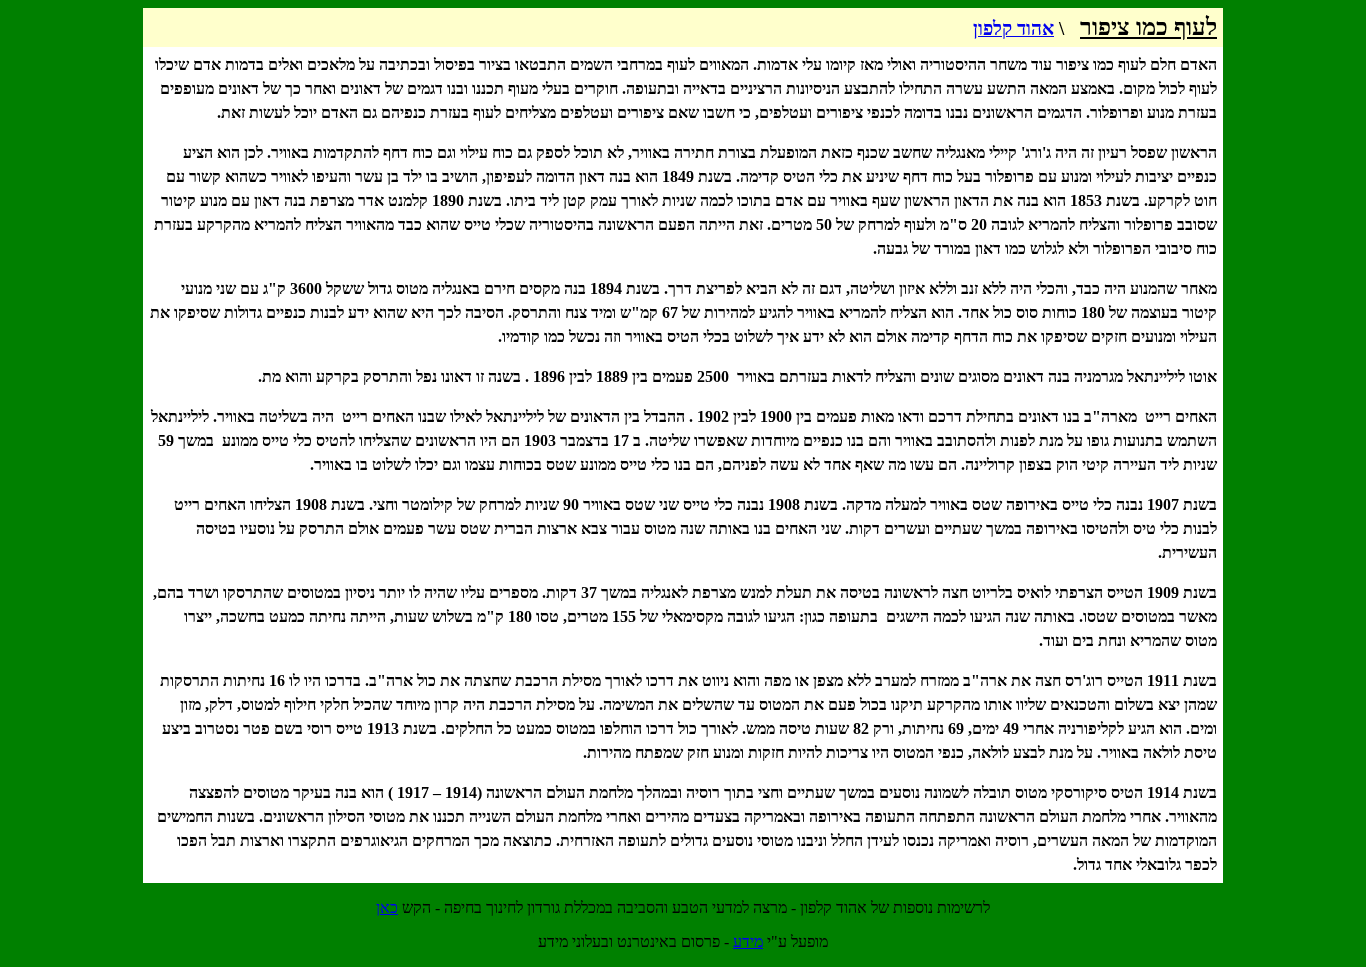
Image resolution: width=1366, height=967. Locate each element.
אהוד (1013, 28)
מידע (748, 941)
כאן (387, 907)
